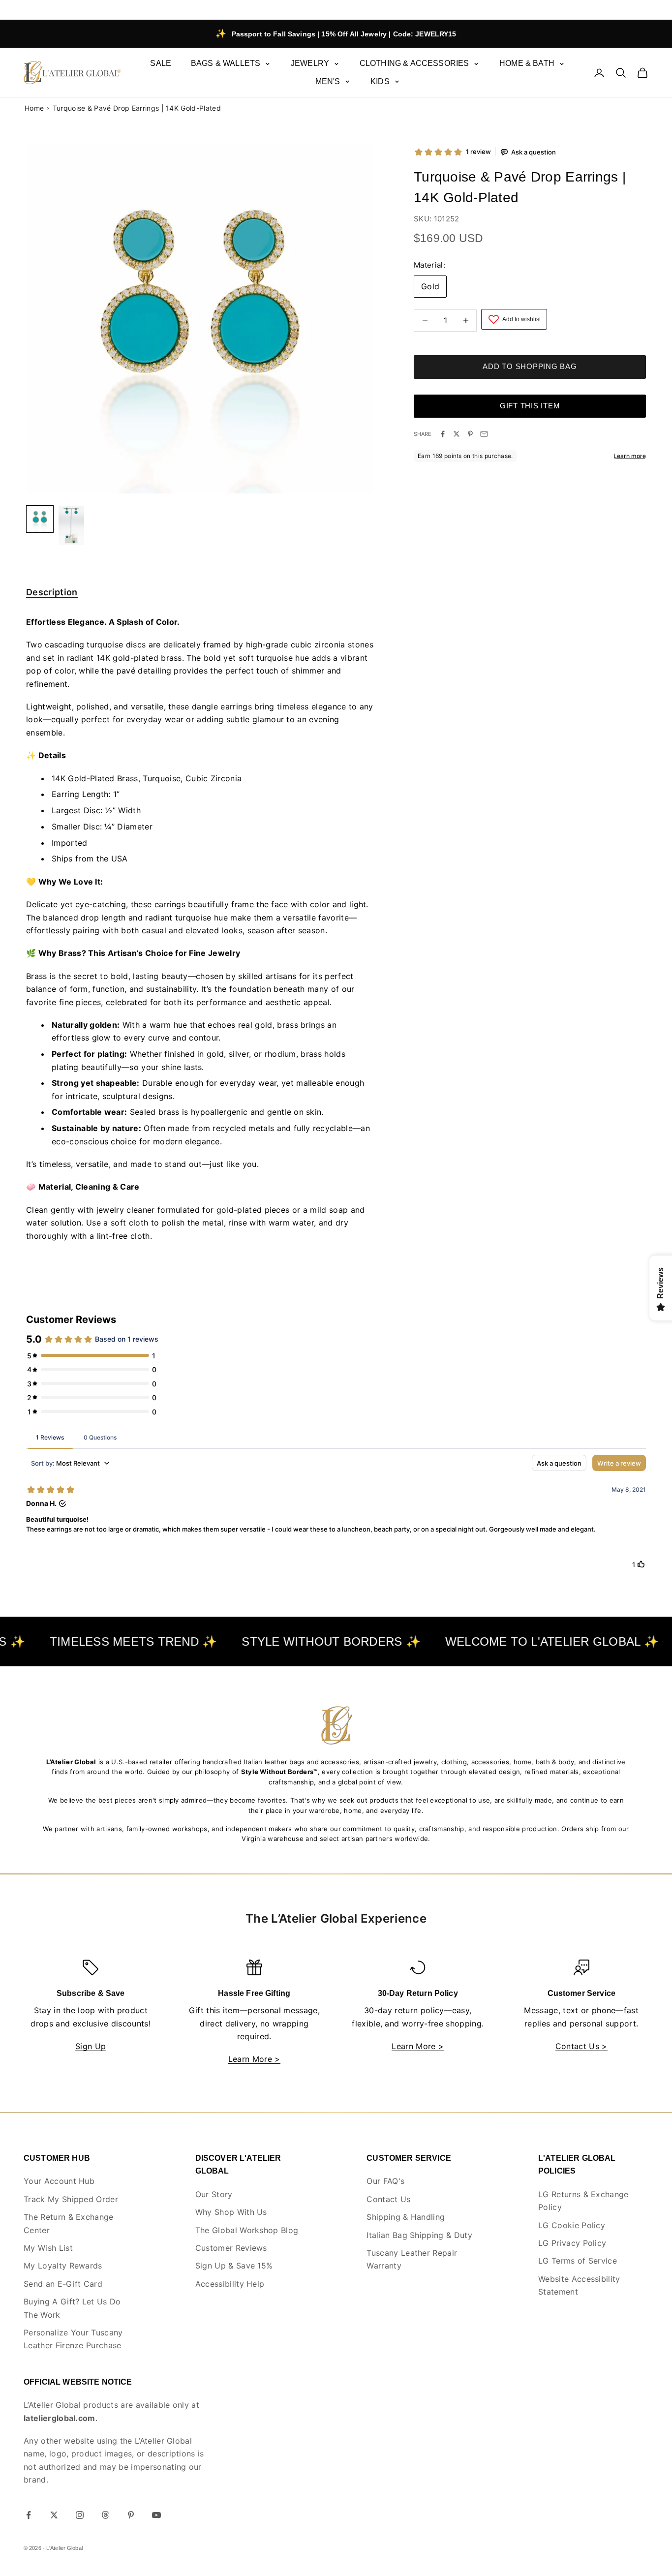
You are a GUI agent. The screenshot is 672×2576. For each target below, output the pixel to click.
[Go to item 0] (40, 519)
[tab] (52, 594)
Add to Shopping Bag (530, 367)
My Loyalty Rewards (63, 2266)
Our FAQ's (385, 2181)
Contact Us (388, 2199)
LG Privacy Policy (572, 2243)
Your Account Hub (59, 2181)
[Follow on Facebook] (29, 2515)
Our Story (214, 2194)
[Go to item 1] (71, 525)
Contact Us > (581, 2046)
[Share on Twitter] (457, 434)
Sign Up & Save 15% (234, 2266)
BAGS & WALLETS (226, 63)
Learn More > (254, 2059)
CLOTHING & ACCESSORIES (414, 63)
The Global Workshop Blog (247, 2230)
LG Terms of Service (578, 2261)
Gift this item (530, 406)
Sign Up (91, 2046)
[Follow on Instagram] (80, 2515)
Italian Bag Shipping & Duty (419, 2235)
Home (34, 108)
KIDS (380, 81)
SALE (161, 63)
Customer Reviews (231, 2248)
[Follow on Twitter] (54, 2515)
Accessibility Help (230, 2284)
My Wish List (48, 2248)
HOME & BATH (527, 63)
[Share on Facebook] (443, 434)
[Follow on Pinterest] (131, 2515)
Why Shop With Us (231, 2212)
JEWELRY (310, 63)
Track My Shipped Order (71, 2199)
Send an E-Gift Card (63, 2284)
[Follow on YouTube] (156, 2515)
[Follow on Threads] (105, 2515)
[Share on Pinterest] (470, 434)
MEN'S (328, 81)
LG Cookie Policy (572, 2225)
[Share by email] (484, 434)
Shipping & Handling (406, 2217)
